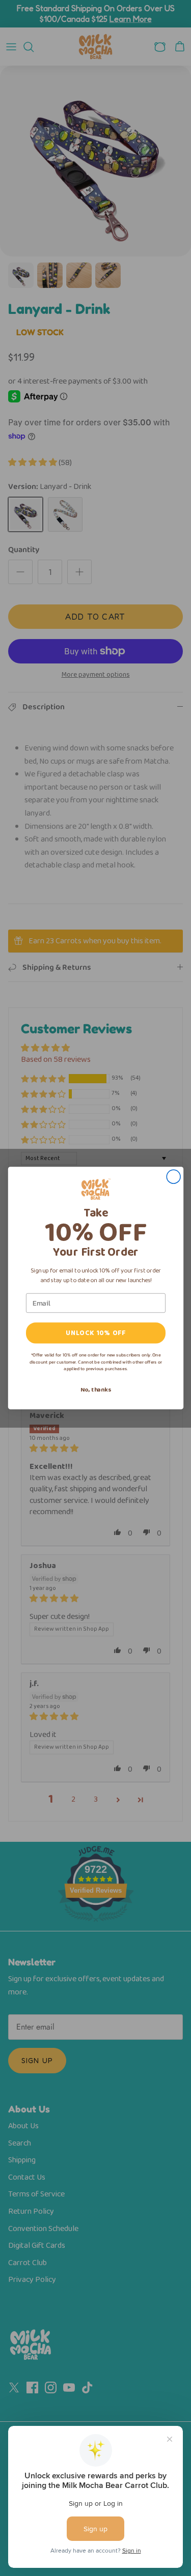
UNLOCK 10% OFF (95, 1333)
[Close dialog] (173, 1177)
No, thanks (95, 1390)
